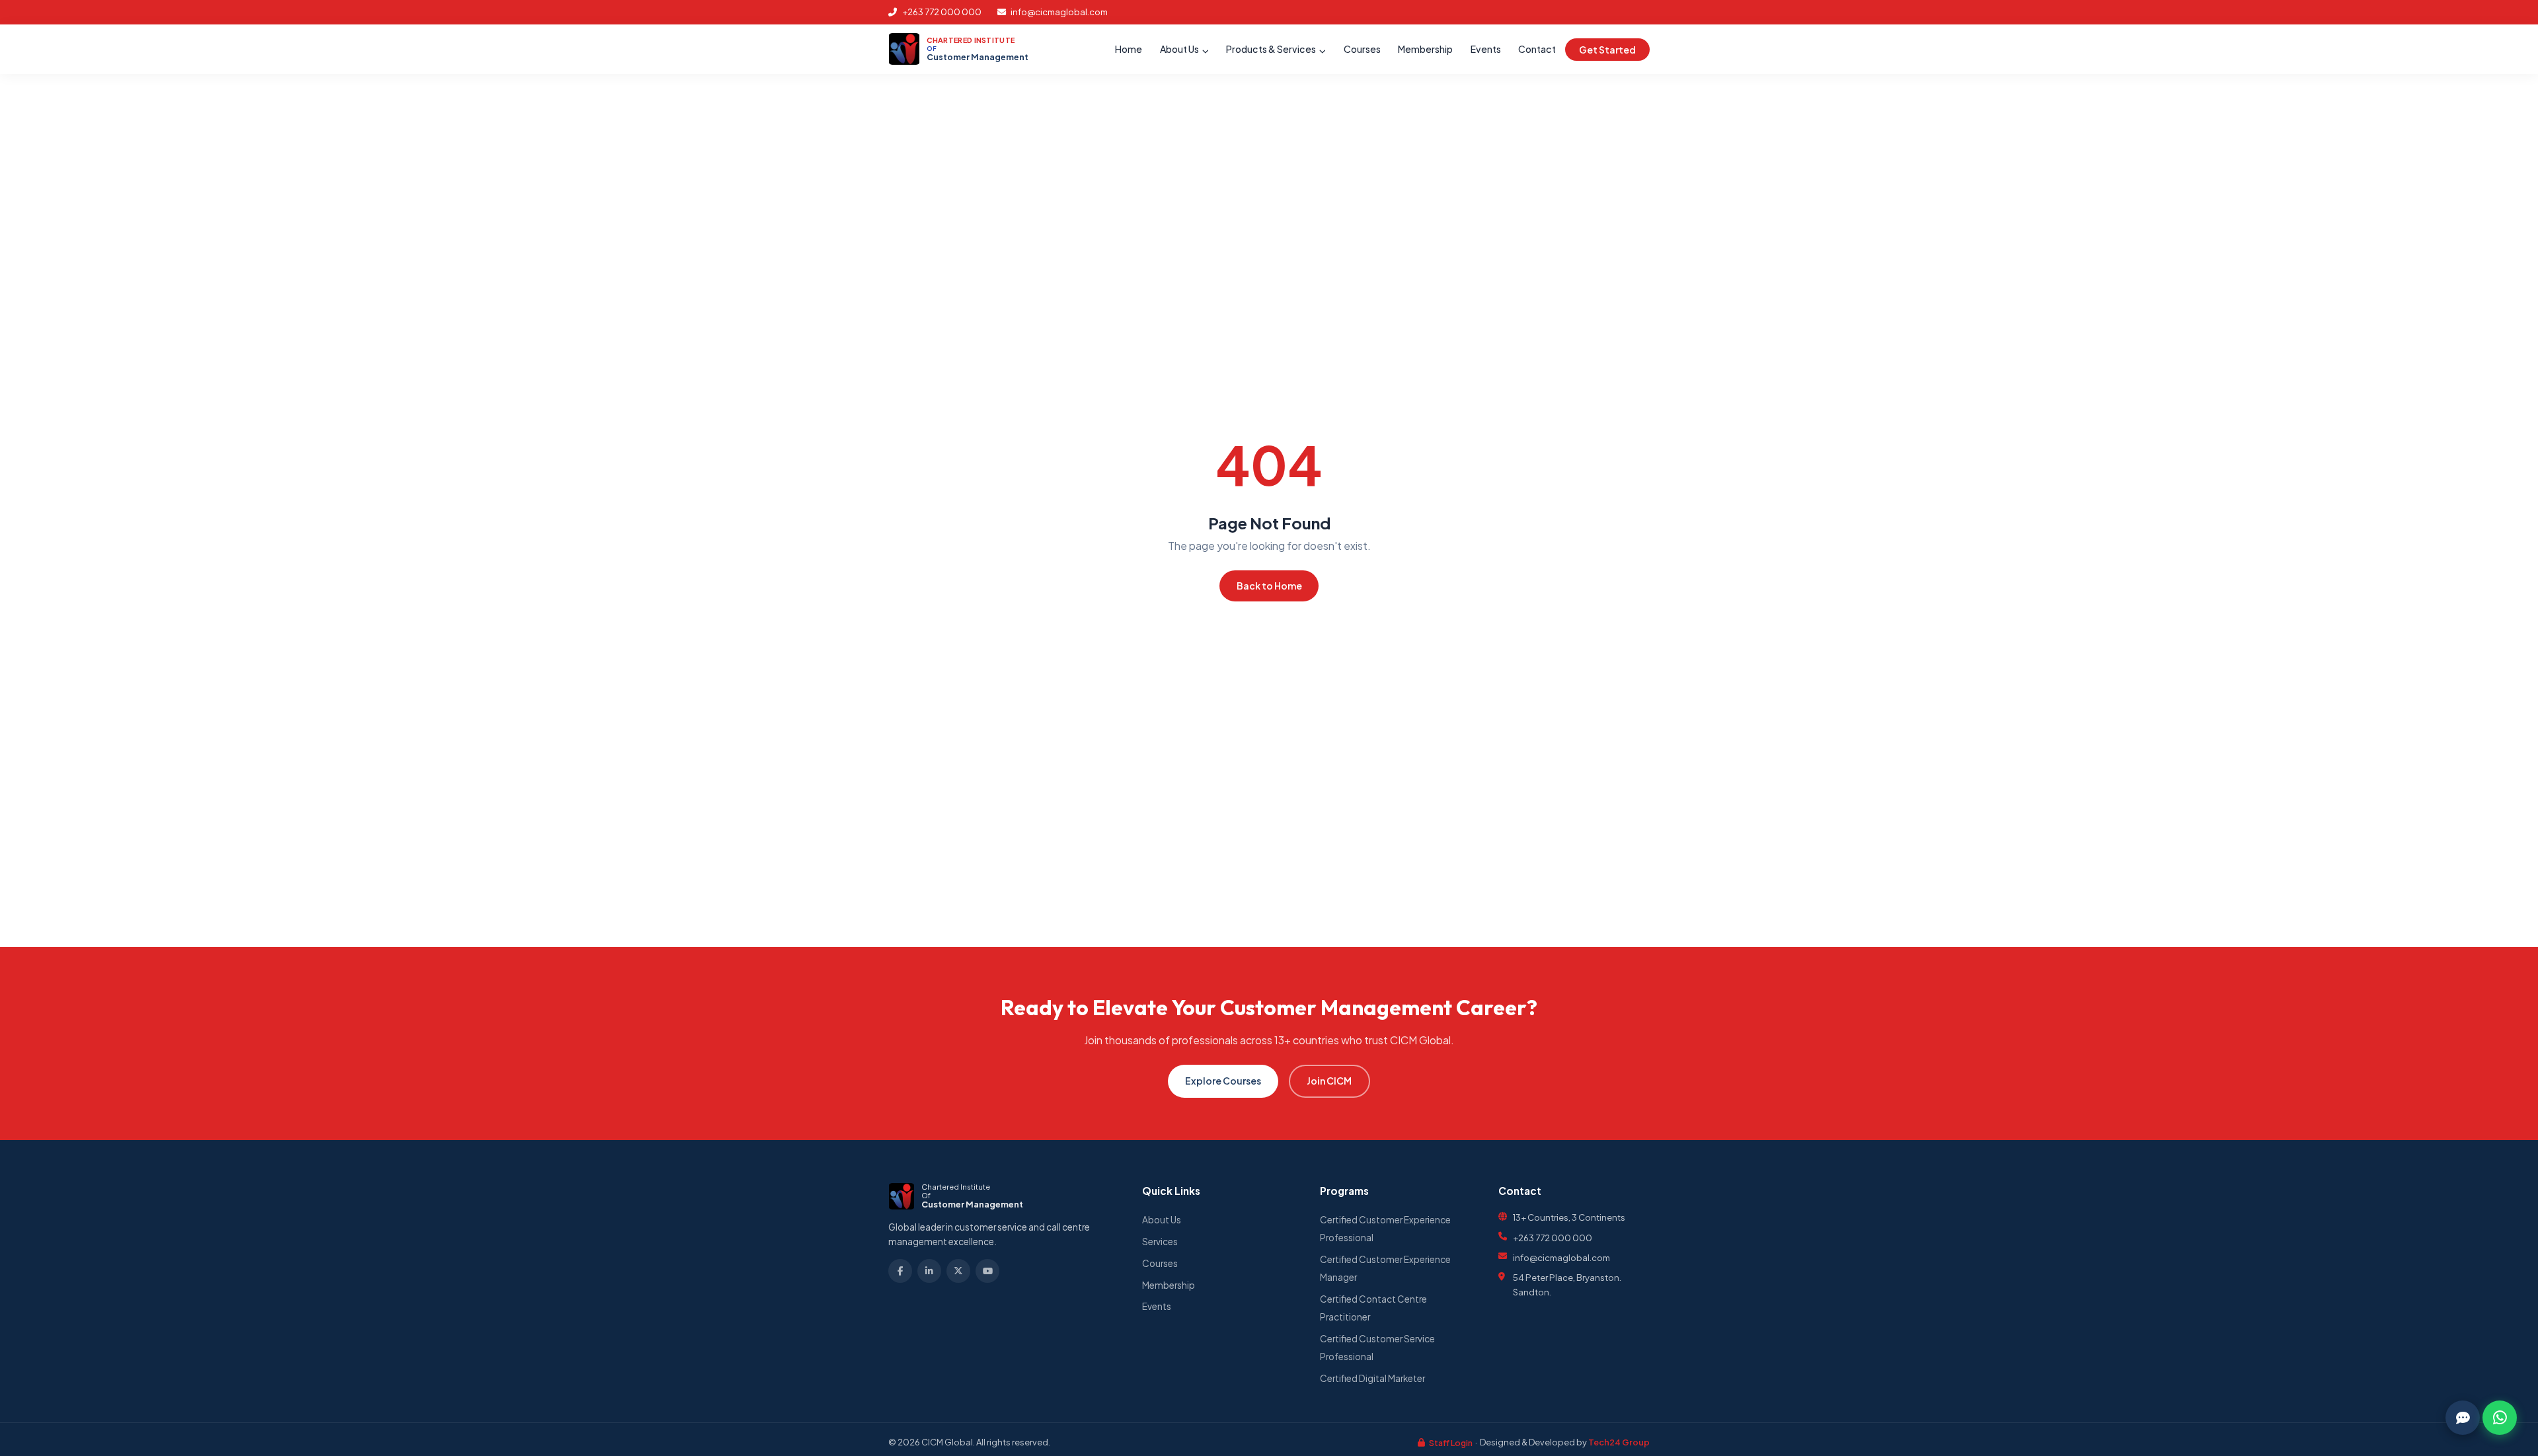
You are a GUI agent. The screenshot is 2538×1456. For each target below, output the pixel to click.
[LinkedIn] (929, 1271)
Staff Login (1451, 1443)
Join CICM (1329, 1081)
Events (1486, 50)
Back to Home (1269, 586)
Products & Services (1272, 50)
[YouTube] (987, 1271)
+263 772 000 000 (941, 12)
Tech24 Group (1619, 1442)
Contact (1537, 50)
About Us (1180, 50)
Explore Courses (1223, 1081)
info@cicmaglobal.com (1058, 12)
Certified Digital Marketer (1372, 1378)
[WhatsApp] (2500, 1418)
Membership (1425, 50)
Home (1129, 50)
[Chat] (2463, 1418)
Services (1160, 1242)
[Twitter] (958, 1271)
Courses (1362, 50)
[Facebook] (900, 1271)
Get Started (1607, 50)
